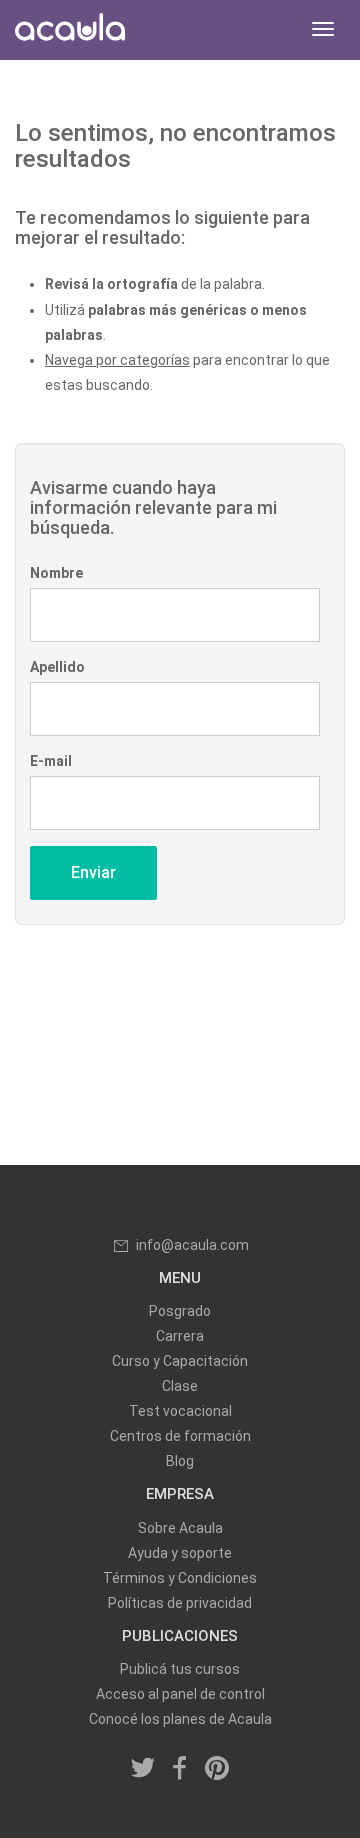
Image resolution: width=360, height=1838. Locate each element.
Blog (180, 1461)
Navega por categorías (117, 360)
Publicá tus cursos (180, 1669)
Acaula (70, 30)
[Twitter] (144, 1769)
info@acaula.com (192, 1245)
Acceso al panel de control (180, 1694)
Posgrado (180, 1311)
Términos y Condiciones (180, 1578)
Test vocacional (180, 1411)
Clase (180, 1386)
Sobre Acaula (180, 1528)
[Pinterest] (217, 1769)
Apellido (57, 667)
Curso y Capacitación (180, 1361)
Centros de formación (180, 1436)
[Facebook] (180, 1769)
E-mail (51, 761)
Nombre (56, 573)
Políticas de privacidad (180, 1603)
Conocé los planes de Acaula (180, 1719)
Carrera (180, 1336)
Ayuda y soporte (180, 1553)
